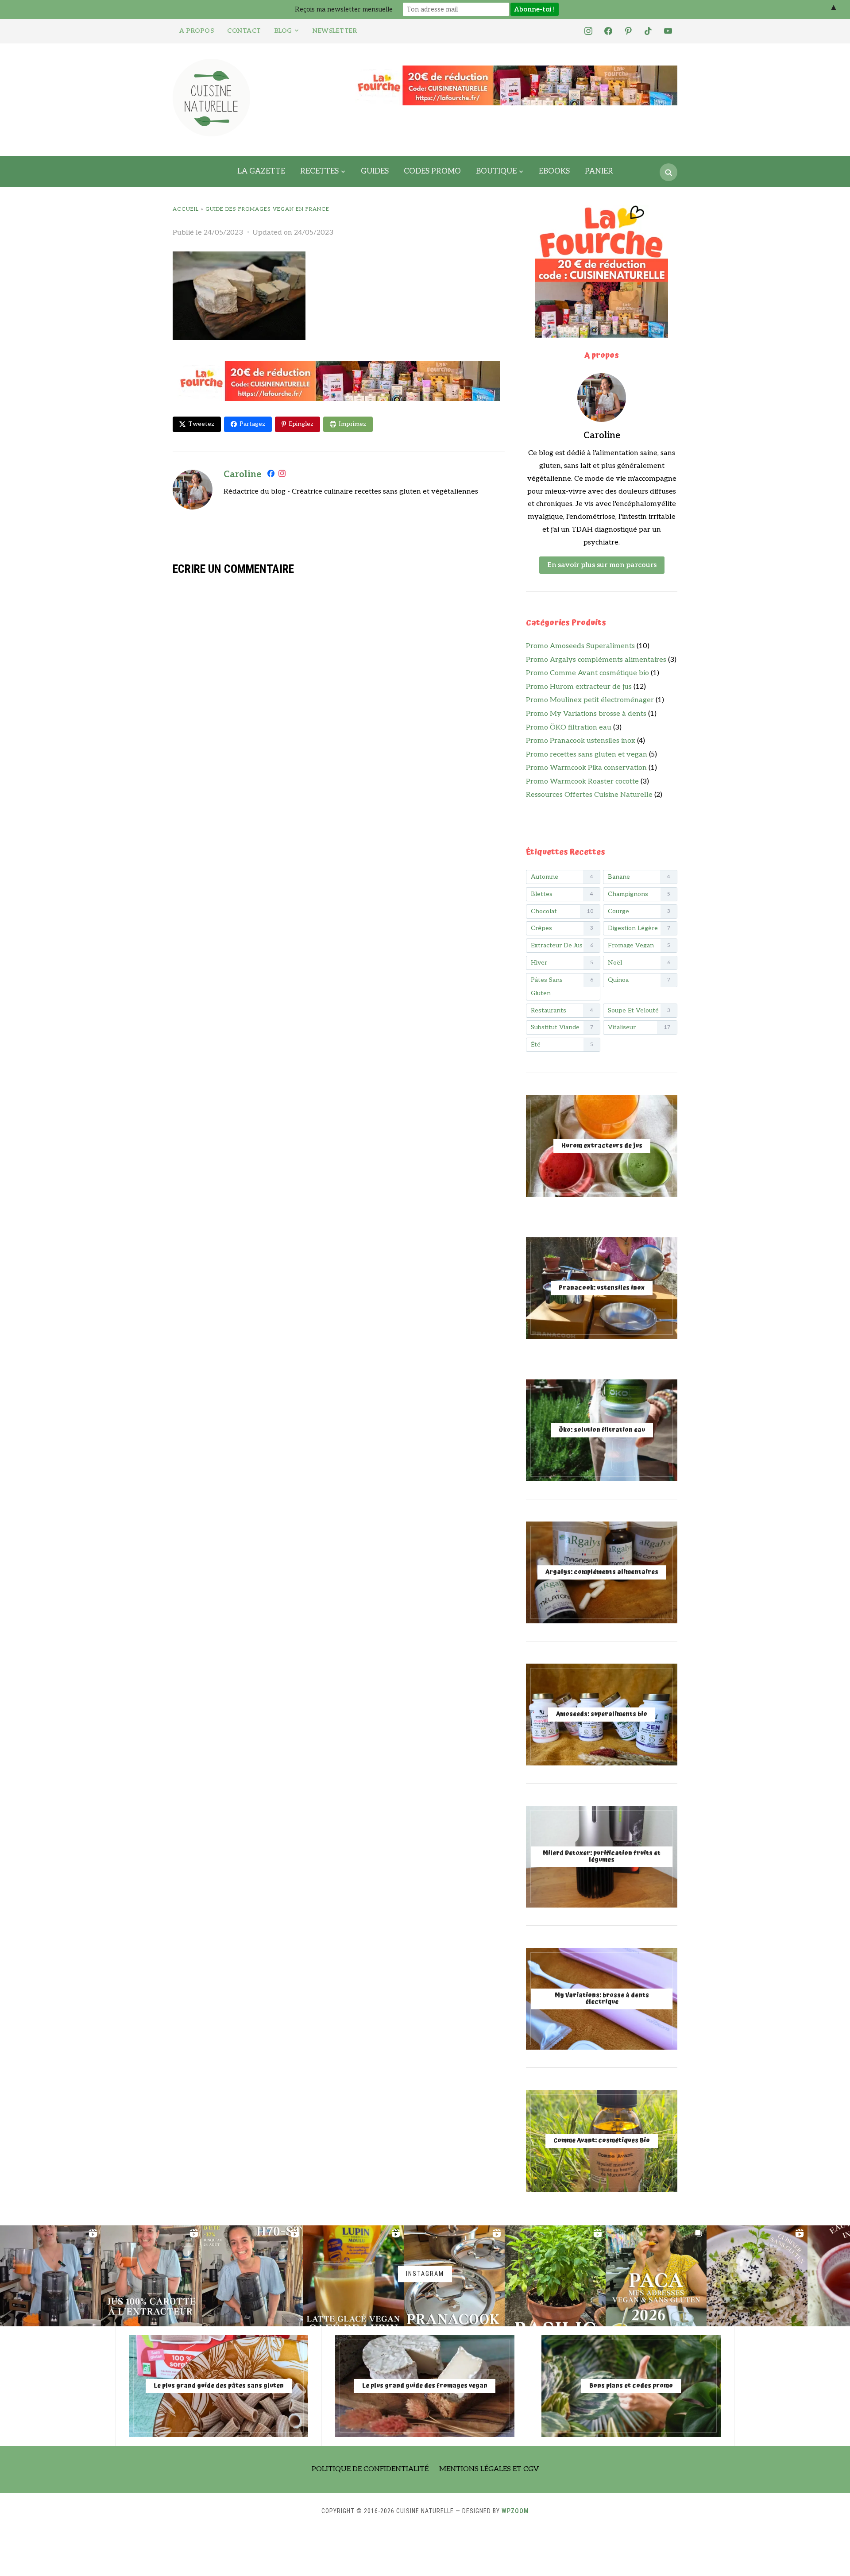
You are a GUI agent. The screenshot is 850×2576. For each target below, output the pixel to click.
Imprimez (352, 424)
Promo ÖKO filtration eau (569, 728)
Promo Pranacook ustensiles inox (581, 741)
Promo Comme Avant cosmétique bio (587, 673)
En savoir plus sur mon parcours (602, 565)
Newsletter (335, 31)
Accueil (186, 209)
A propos (197, 31)
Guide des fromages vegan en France (267, 209)
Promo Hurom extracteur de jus (579, 687)
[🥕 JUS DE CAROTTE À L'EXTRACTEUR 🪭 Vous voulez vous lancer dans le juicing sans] (151, 2276)
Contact (244, 31)
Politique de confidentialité (370, 2469)
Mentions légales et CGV (489, 2469)
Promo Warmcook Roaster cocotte (582, 782)
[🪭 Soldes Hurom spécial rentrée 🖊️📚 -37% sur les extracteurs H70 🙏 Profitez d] (252, 2276)
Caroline (242, 475)
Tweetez (201, 424)
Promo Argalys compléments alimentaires (596, 660)
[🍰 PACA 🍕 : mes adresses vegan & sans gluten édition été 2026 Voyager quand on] (656, 2276)
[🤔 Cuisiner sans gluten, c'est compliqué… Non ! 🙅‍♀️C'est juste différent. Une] (757, 2276)
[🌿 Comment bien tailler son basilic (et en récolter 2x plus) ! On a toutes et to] (555, 2276)
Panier (599, 171)
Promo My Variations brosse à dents (586, 714)
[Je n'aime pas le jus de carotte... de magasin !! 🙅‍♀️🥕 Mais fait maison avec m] (50, 2276)
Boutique (496, 171)
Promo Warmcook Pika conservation (586, 768)
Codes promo (432, 171)
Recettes (319, 171)
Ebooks (554, 171)
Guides (375, 171)
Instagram (425, 2274)
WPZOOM (515, 2511)
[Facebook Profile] (271, 475)
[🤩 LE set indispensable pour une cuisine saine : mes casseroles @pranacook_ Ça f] (454, 2276)
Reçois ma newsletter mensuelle (344, 9)
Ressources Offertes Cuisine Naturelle (589, 795)
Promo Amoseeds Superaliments (580, 646)
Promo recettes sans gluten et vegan (587, 755)
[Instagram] (282, 475)
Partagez (252, 424)
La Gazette (261, 171)
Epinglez (301, 424)
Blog (283, 31)
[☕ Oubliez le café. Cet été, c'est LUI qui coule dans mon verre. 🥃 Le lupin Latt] (353, 2276)
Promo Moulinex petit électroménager (590, 700)
